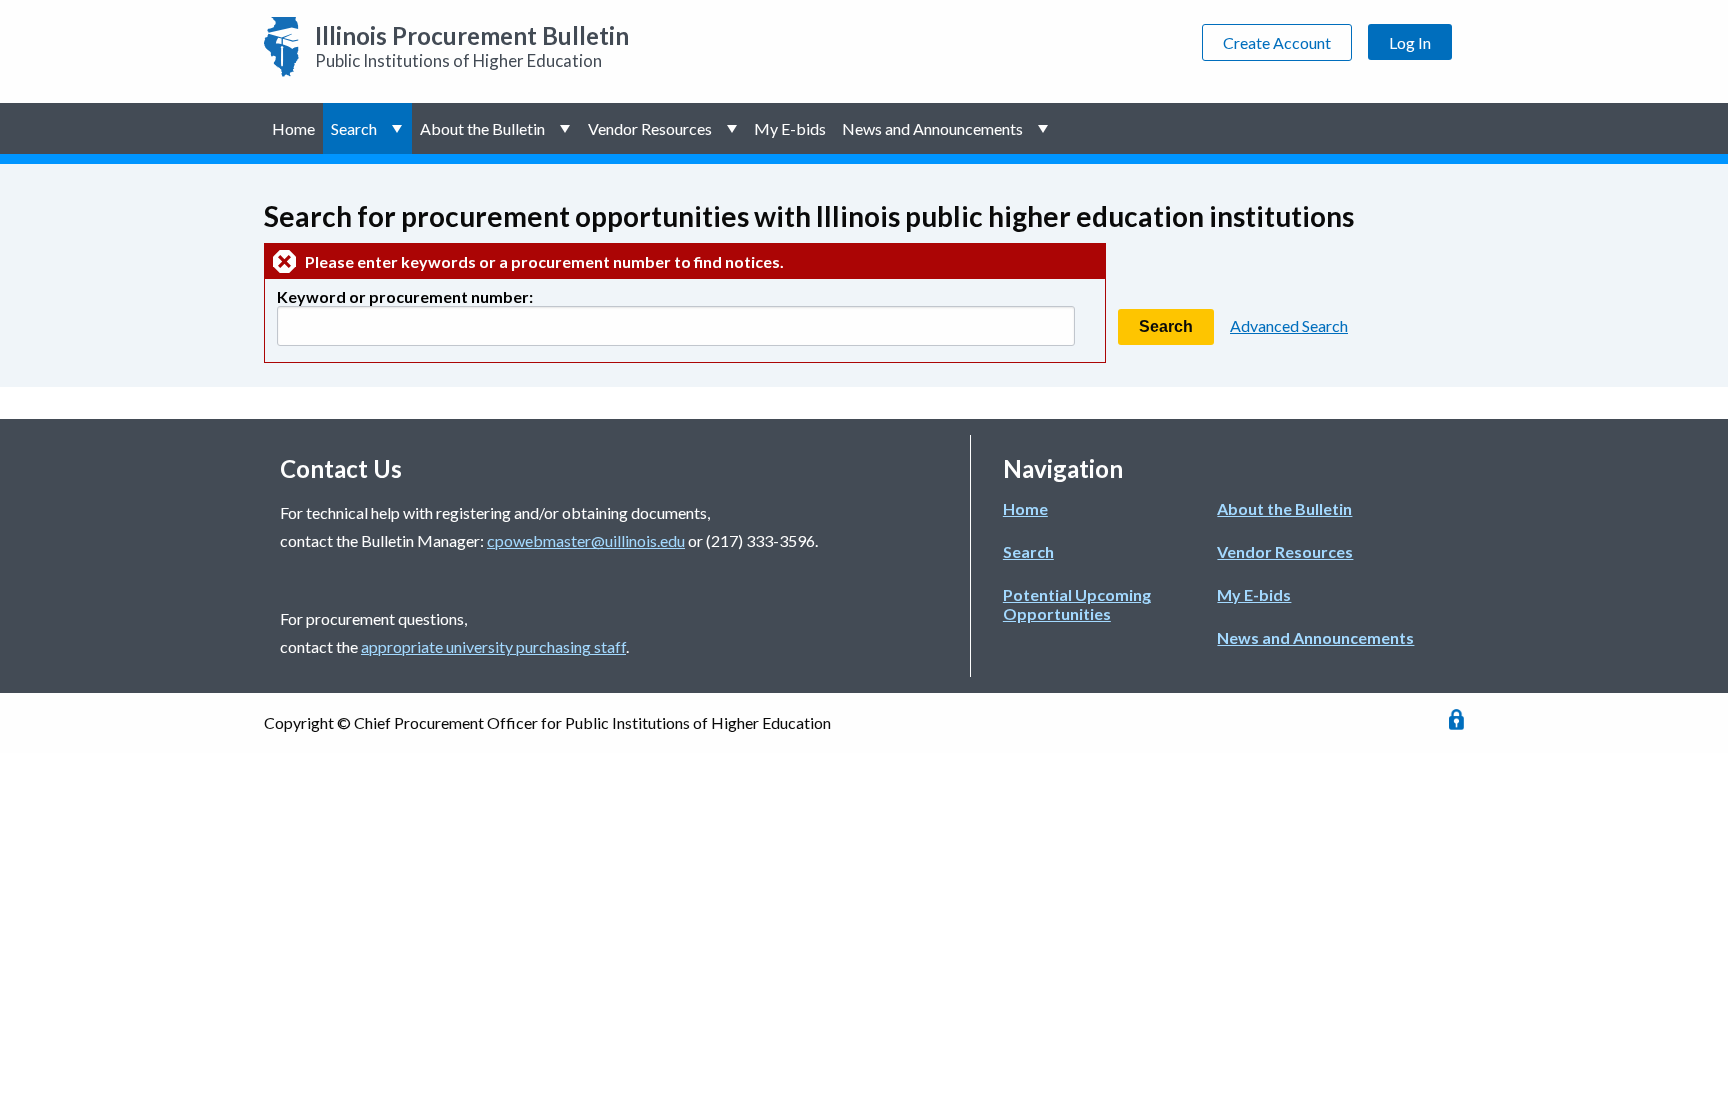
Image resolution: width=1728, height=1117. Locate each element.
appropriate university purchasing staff (493, 646)
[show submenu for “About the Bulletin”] (566, 128)
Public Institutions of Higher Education (472, 46)
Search (354, 128)
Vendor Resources (650, 128)
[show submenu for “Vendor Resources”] (733, 128)
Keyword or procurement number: (405, 296)
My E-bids (790, 128)
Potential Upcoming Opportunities (1077, 604)
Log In (1410, 42)
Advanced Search (1289, 325)
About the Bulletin (482, 128)
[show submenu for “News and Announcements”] (1044, 128)
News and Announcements (932, 128)
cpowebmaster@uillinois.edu (586, 540)
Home (293, 128)
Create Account (1277, 42)
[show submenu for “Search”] (398, 128)
